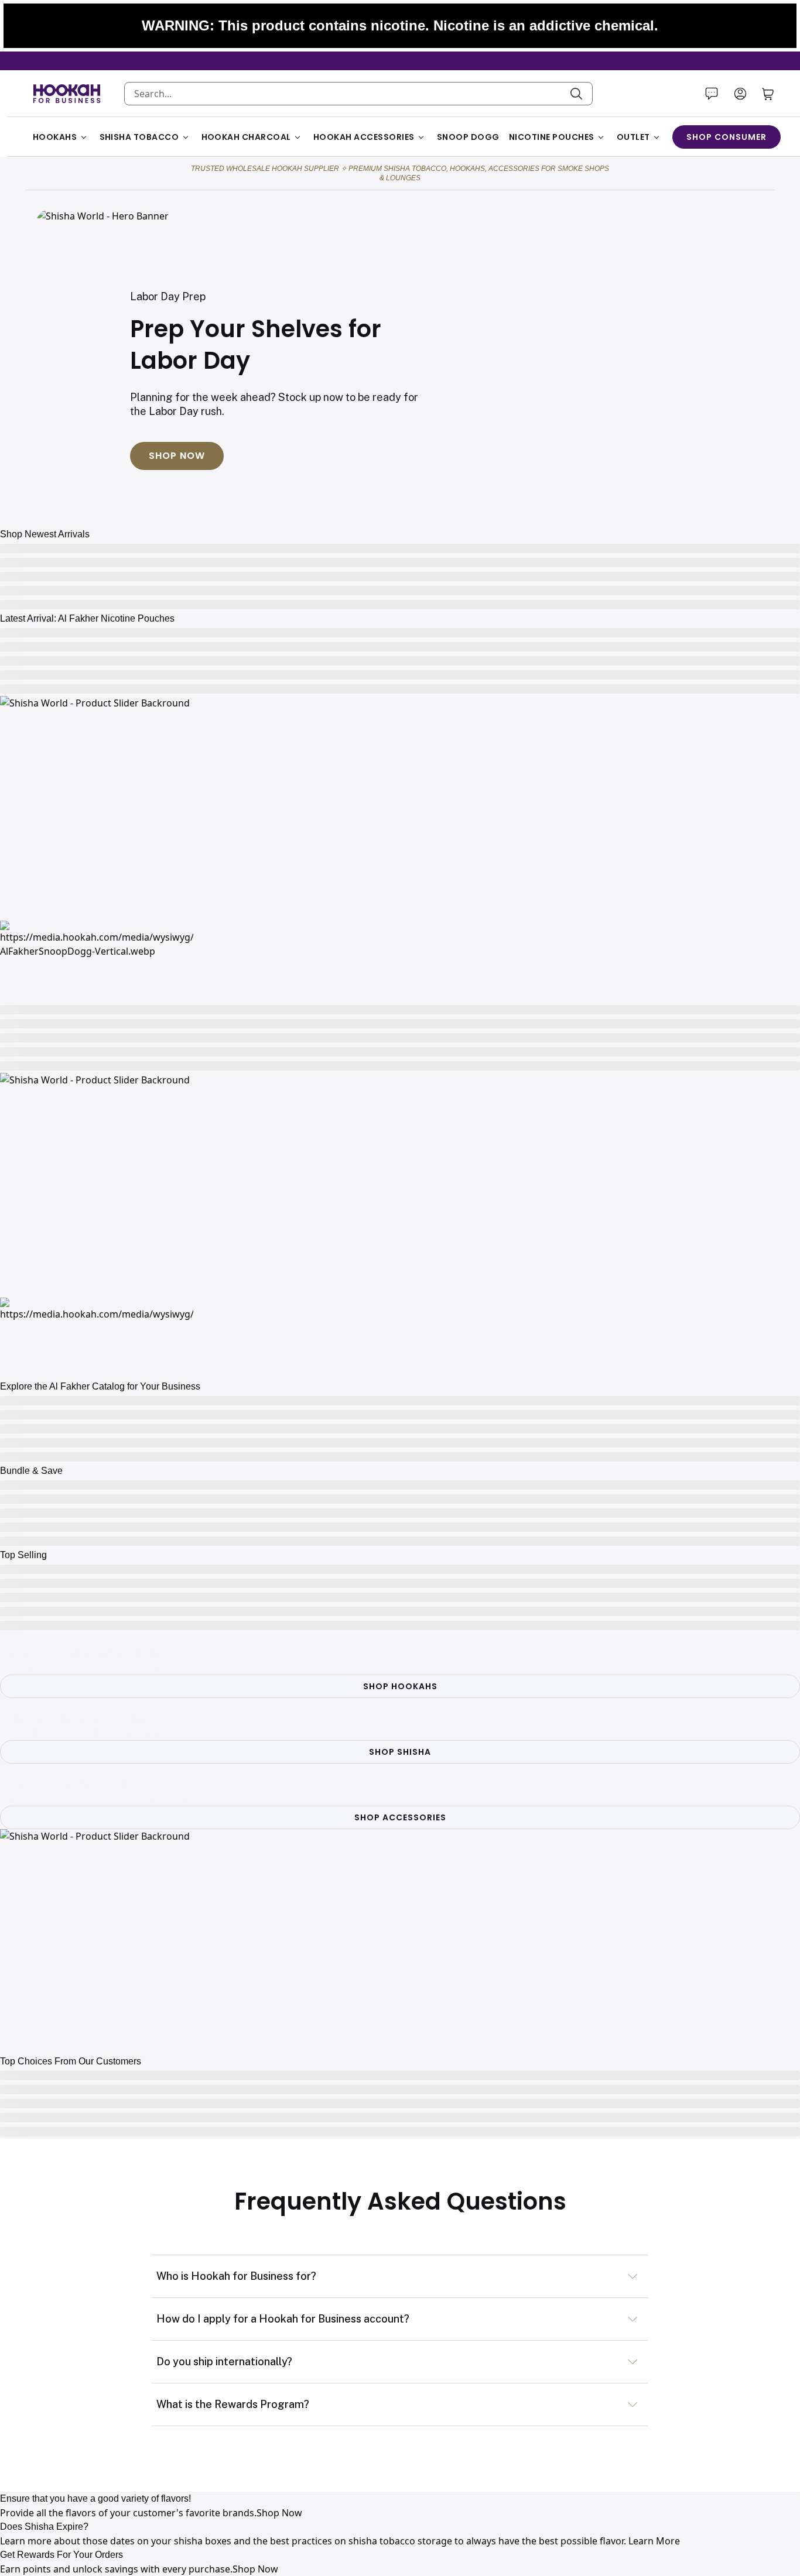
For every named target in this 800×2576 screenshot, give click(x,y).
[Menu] (740, 94)
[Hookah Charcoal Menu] (298, 137)
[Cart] (768, 94)
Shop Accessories (400, 1817)
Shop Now (177, 456)
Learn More (654, 2541)
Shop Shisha (400, 1752)
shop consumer (727, 137)
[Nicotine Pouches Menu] (601, 137)
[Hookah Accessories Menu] (421, 137)
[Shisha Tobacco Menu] (186, 137)
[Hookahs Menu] (84, 137)
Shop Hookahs (400, 1686)
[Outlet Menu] (657, 137)
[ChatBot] (712, 94)
